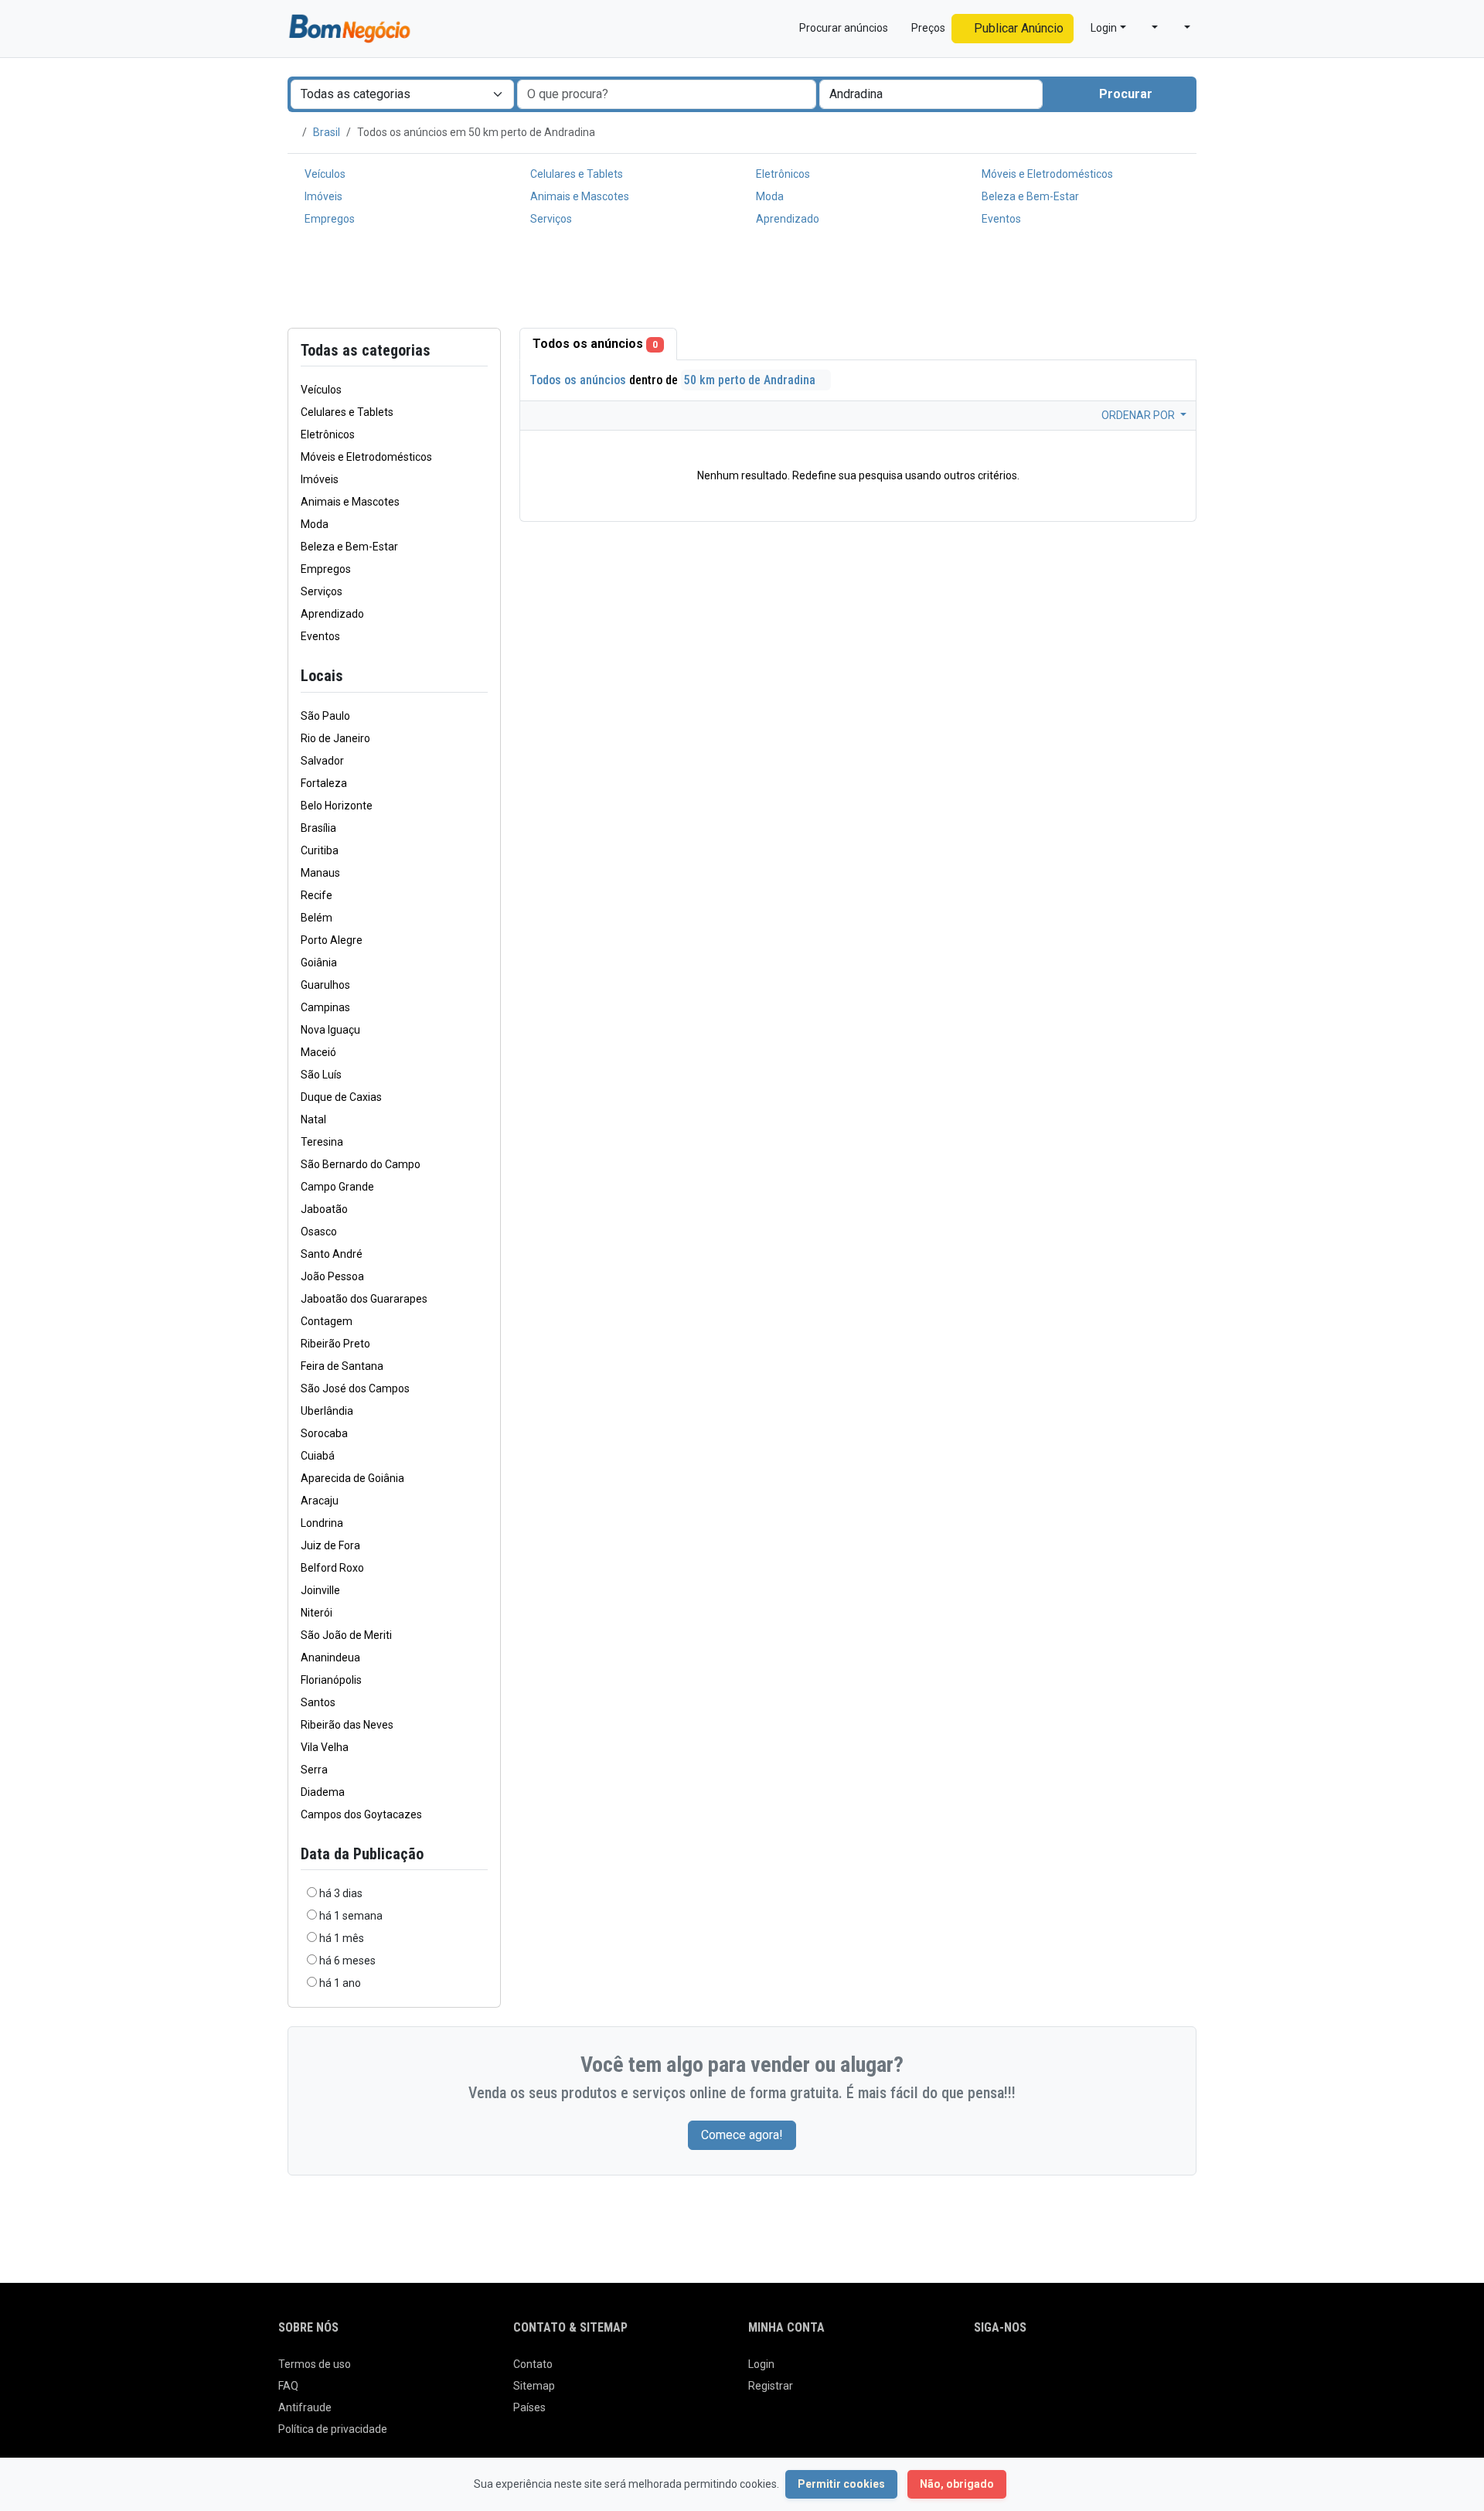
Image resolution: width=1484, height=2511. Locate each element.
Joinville (320, 1590)
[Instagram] (1027, 2370)
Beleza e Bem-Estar (1029, 196)
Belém (317, 918)
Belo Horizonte (337, 806)
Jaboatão (324, 1209)
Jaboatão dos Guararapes (364, 1299)
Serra (314, 1770)
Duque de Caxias (341, 1097)
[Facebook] (984, 2370)
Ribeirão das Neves (347, 1725)
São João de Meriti (346, 1635)
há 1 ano (340, 1983)
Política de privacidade (333, 2429)
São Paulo (325, 716)
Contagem (327, 1321)
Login (761, 2364)
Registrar (771, 2386)
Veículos (324, 174)
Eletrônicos (782, 174)
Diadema (323, 1792)
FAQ (288, 2386)
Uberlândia (327, 1411)
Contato (533, 2364)
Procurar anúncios (842, 28)
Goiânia (319, 962)
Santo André (332, 1254)
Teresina (322, 1142)
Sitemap (534, 2386)
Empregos (328, 219)
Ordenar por (1139, 415)
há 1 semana (351, 1916)
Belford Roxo (332, 1568)
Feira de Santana (342, 1366)
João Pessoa (332, 1276)
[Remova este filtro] (482, 676)
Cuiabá (318, 1456)
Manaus (320, 873)
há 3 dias (341, 1893)
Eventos (1000, 219)
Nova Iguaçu (330, 1030)
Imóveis (322, 196)
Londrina (322, 1523)
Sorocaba (324, 1433)
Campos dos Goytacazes (361, 1814)
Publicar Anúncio (1017, 28)
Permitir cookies (841, 2484)
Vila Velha (325, 1747)
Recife (317, 895)
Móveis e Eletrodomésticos (1046, 174)
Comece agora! (742, 2135)
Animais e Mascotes (579, 196)
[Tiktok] (1092, 2370)
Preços (927, 28)
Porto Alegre (332, 940)
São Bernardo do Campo (361, 1164)
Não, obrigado (957, 2484)
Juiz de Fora (330, 1545)
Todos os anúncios (595, 344)
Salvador (322, 761)
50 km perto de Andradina (751, 380)
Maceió (318, 1052)
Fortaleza (324, 783)
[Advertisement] (742, 281)
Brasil (327, 132)
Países (529, 2407)
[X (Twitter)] (1005, 2370)
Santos (318, 1702)
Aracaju (320, 1501)
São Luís (321, 1075)
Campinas (325, 1007)
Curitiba (320, 850)
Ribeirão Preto (335, 1344)
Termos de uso (315, 2364)
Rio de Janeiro (335, 738)
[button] (1149, 28)
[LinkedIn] (1048, 2370)
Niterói (317, 1613)
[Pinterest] (1070, 2370)
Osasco (319, 1232)
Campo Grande (337, 1187)
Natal (313, 1119)
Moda (769, 196)
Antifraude (305, 2407)
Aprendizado (786, 219)
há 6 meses (347, 1961)
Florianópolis (331, 1680)
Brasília (318, 828)
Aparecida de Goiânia (352, 1478)
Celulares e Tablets (575, 174)
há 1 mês (342, 1938)
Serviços (550, 219)
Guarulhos (325, 985)
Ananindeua (330, 1658)
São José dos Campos (355, 1388)
